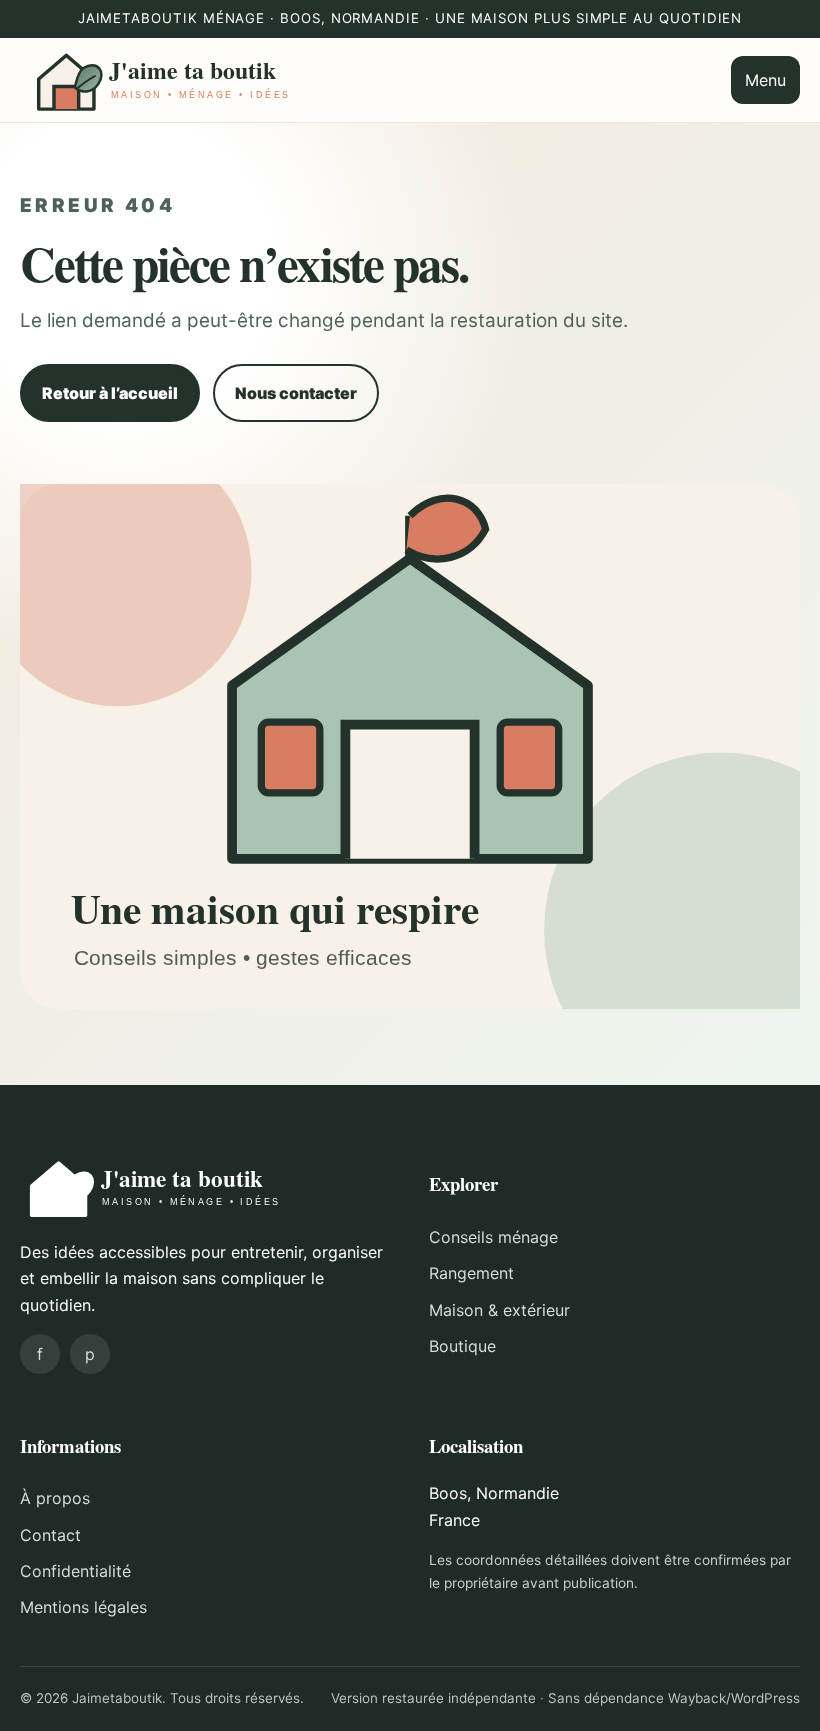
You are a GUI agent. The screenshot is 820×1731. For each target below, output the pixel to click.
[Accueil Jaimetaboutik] (165, 80)
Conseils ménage (493, 1237)
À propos (55, 1498)
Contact (50, 1535)
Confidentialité (75, 1571)
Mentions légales (83, 1607)
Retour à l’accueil (110, 393)
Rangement (471, 1273)
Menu (765, 80)
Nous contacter (296, 393)
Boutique (462, 1346)
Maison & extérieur (499, 1310)
